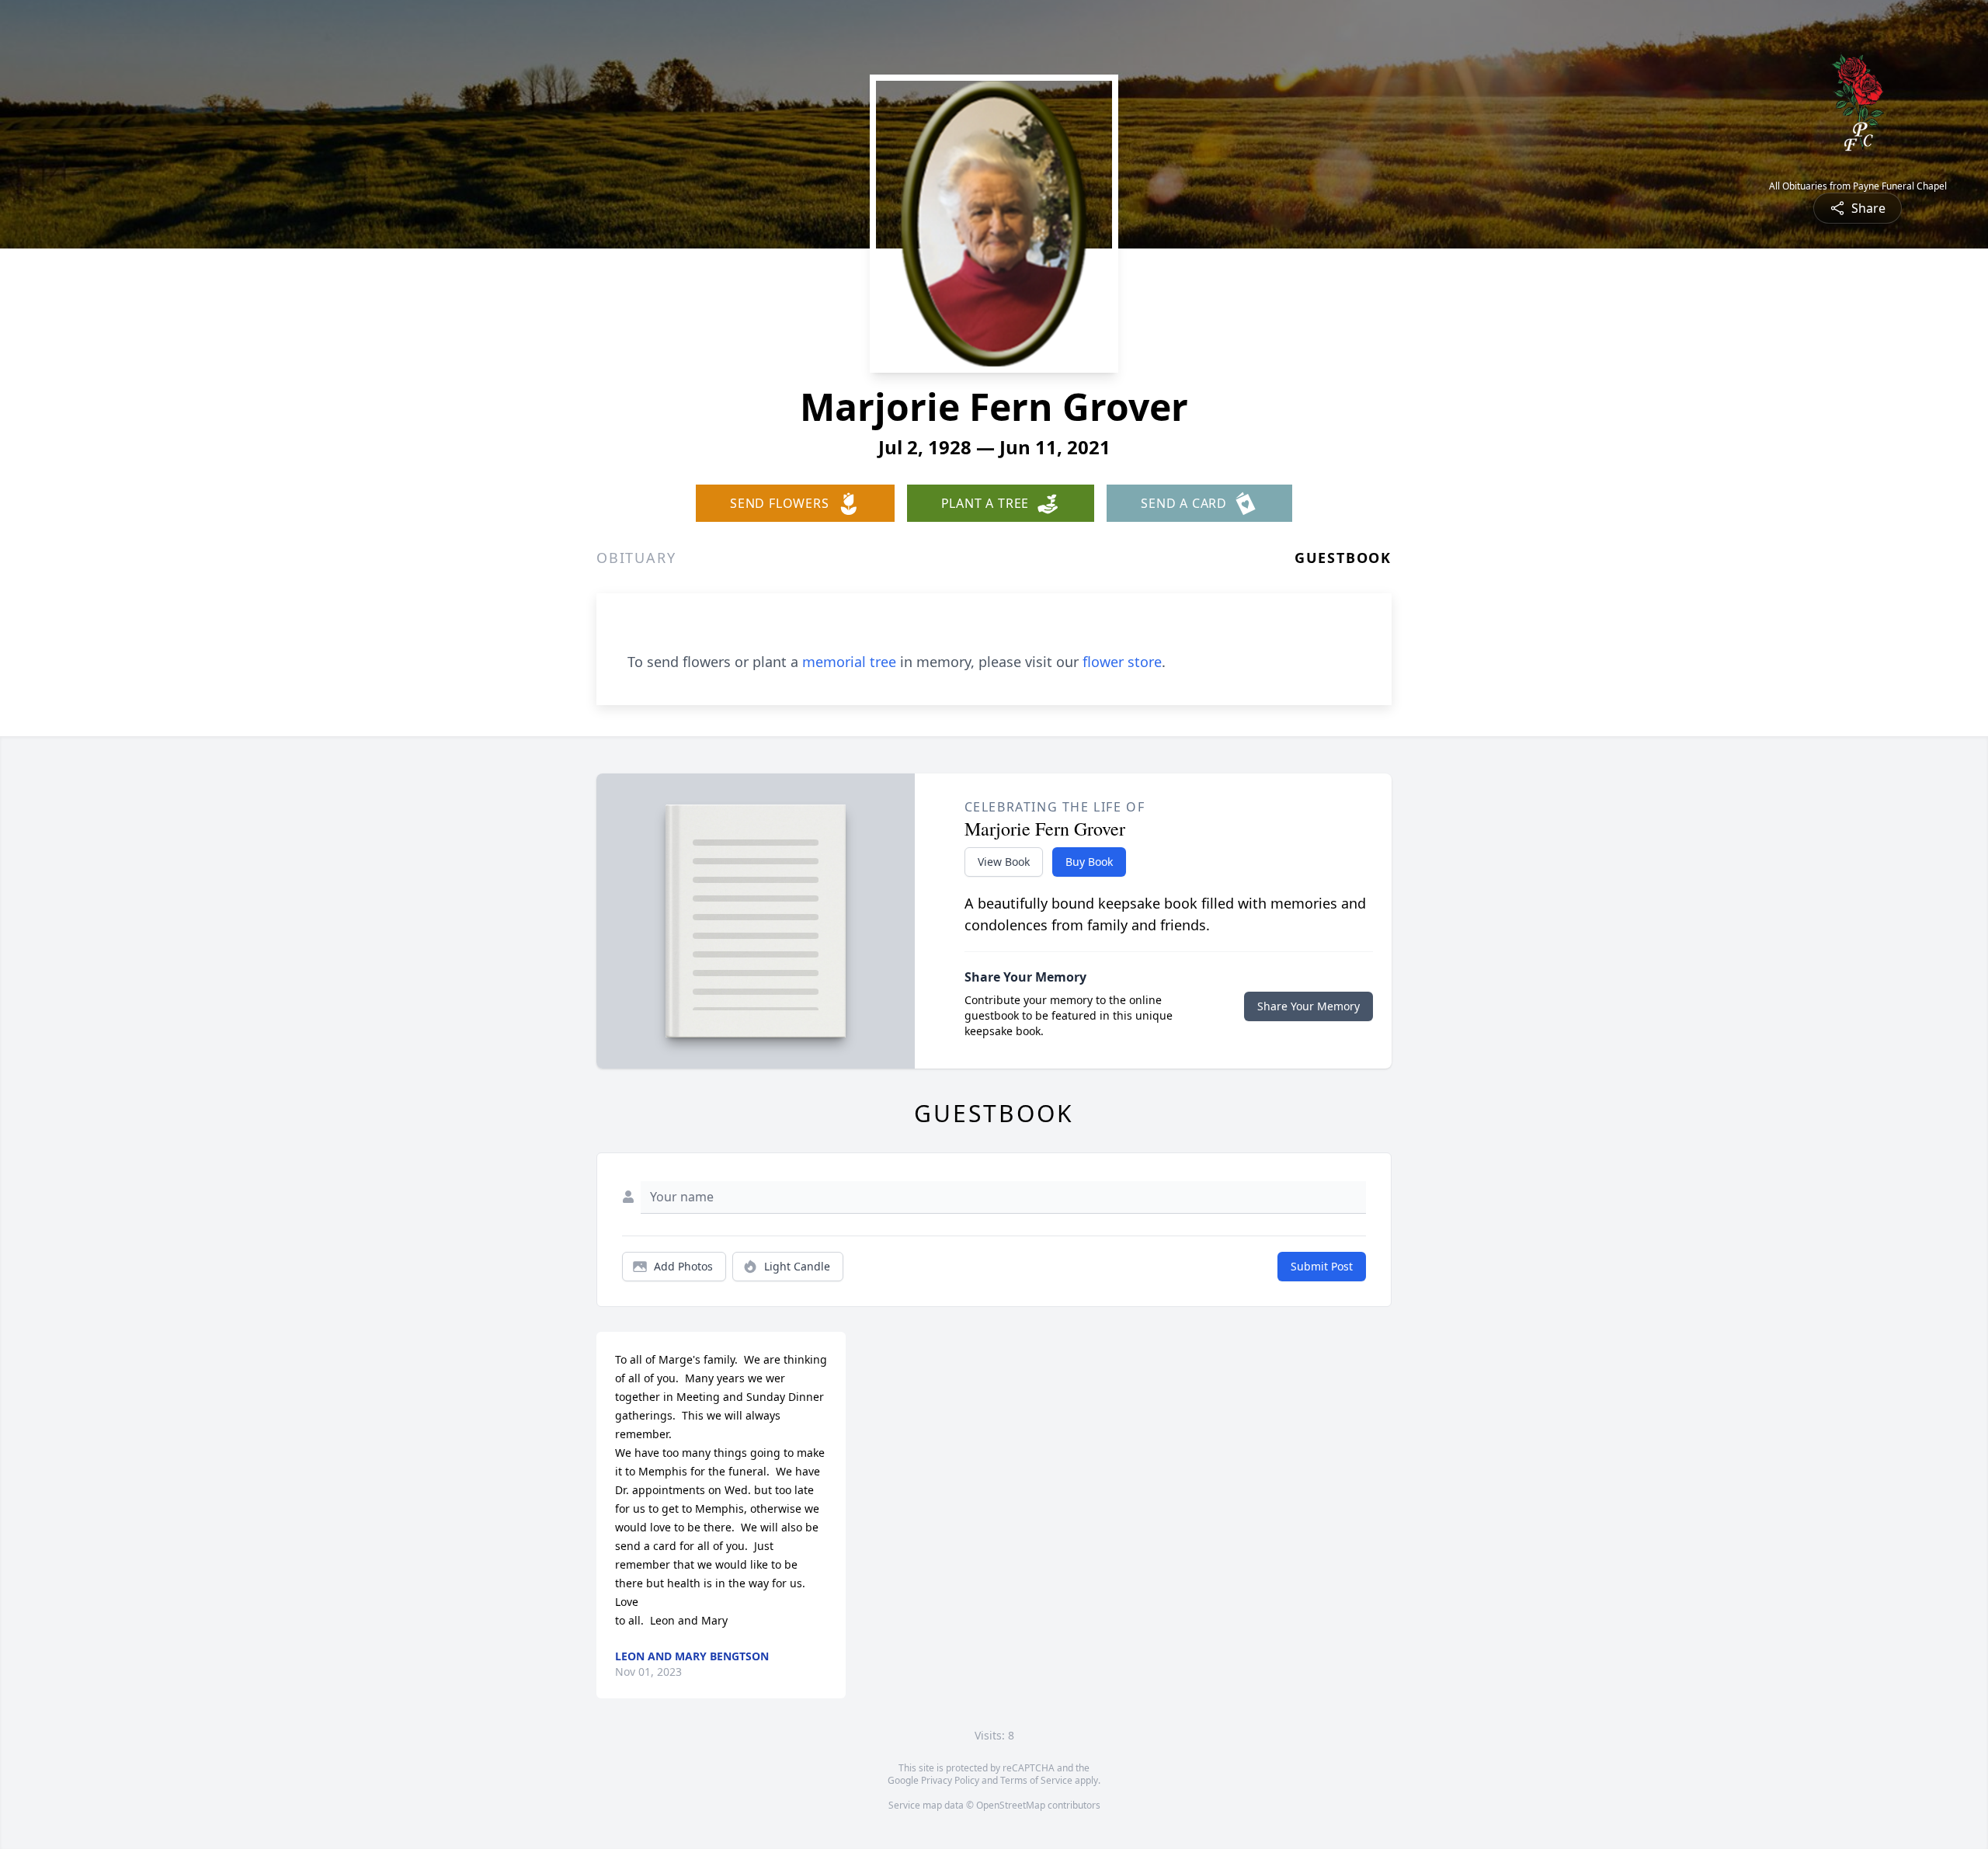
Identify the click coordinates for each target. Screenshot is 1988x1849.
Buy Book (1089, 862)
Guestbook (1343, 558)
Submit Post (1322, 1266)
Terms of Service (1036, 1780)
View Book (1004, 862)
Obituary (636, 558)
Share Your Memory (1309, 1006)
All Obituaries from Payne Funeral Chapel (1858, 186)
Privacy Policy (950, 1780)
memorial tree (849, 662)
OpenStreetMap (1011, 1805)
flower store (1122, 662)
